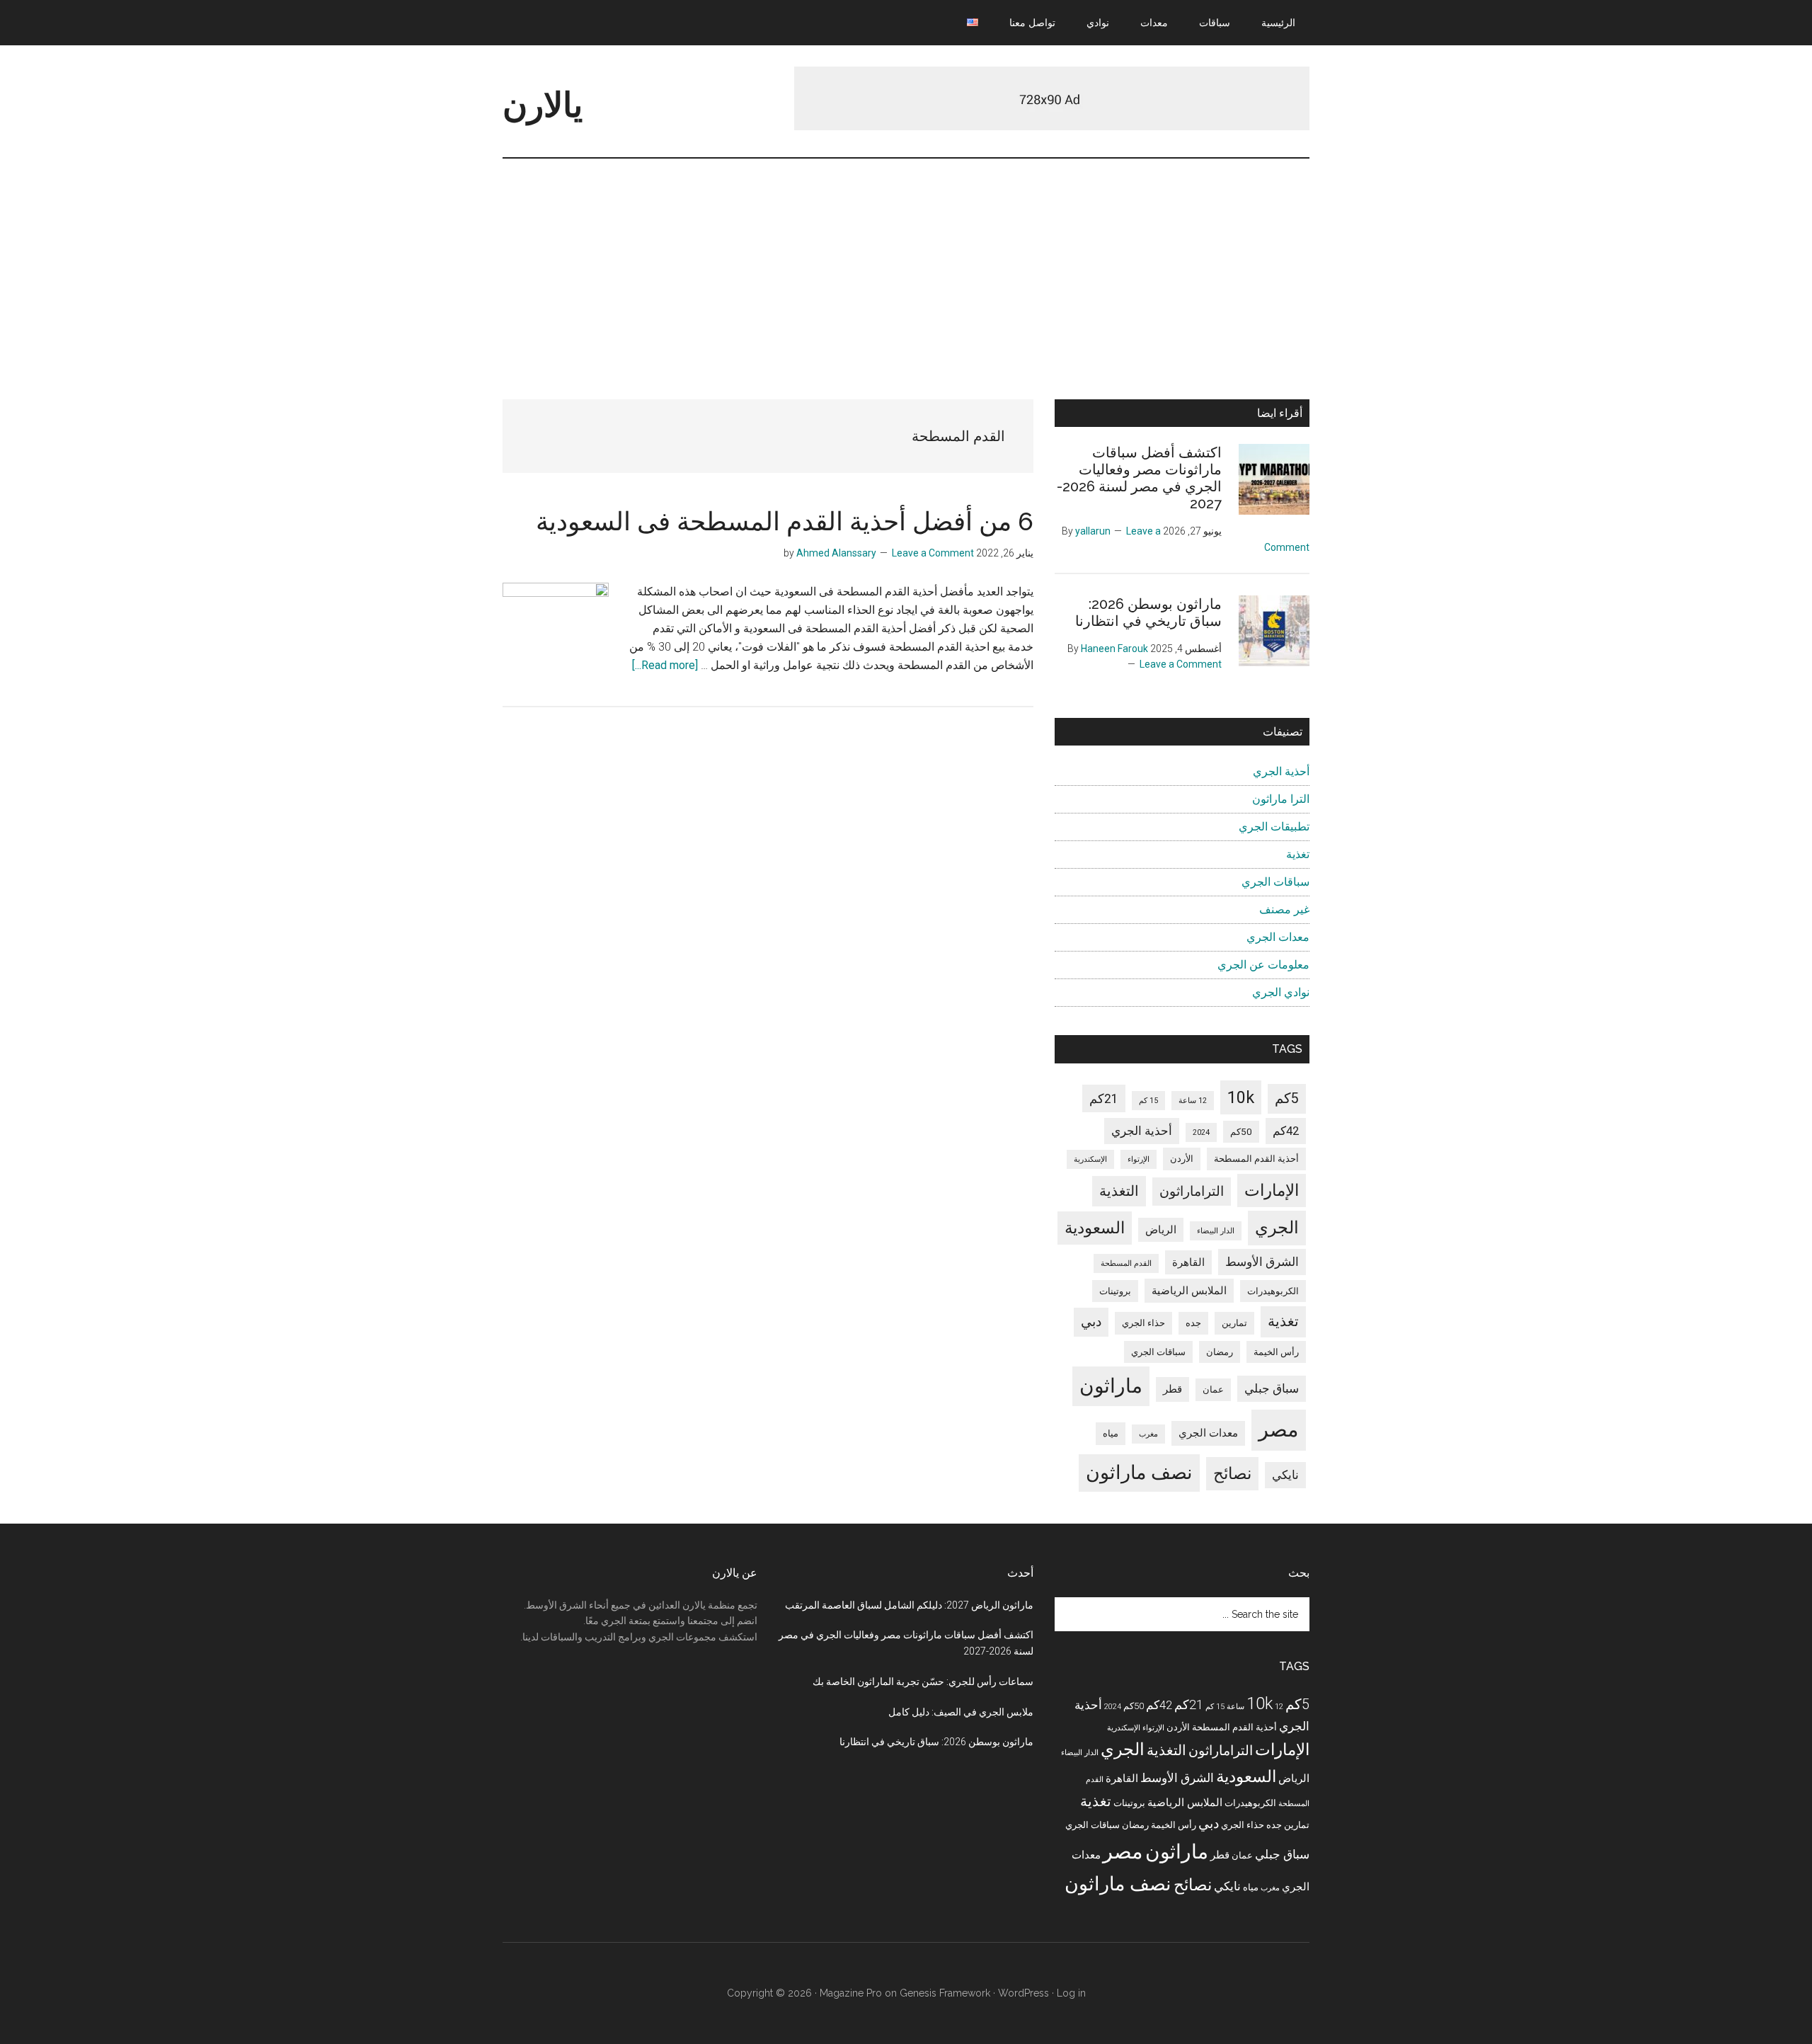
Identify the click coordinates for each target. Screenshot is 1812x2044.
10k (1241, 1097)
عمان (1213, 1389)
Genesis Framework (945, 1993)
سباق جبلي (1272, 1389)
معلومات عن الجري (1263, 965)
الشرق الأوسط (1262, 1262)
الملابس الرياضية (1189, 1291)
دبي (1091, 1321)
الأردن (1182, 1159)
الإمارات (1272, 1191)
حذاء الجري (1143, 1323)
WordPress (1023, 1993)
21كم (1104, 1098)
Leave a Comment (933, 553)
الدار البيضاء (1216, 1231)
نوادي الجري (1281, 992)
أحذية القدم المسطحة (1256, 1159)
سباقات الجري (1275, 882)
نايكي (1285, 1475)
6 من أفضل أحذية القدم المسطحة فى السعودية (785, 521)
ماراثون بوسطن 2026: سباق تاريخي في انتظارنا (1148, 612)
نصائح (1232, 1474)
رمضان (1220, 1352)
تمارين (1234, 1323)
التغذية (1119, 1191)
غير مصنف (1284, 909)
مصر (1279, 1429)
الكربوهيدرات (1273, 1291)
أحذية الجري (1281, 771)
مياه (1111, 1433)
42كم (1286, 1131)
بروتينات (1115, 1291)
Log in (1071, 1993)
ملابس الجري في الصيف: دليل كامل (961, 1712)
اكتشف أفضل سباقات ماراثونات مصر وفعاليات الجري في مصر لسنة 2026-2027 (1139, 478)
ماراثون (1111, 1386)
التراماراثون (1192, 1191)
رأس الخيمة (1276, 1352)
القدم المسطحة (1126, 1263)
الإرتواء (1139, 1159)
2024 (1201, 1132)
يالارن (543, 105)
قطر (1172, 1389)
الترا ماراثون (1281, 799)
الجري (1277, 1228)
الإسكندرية (1090, 1159)
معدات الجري (1278, 937)
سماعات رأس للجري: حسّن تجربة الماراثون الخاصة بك (923, 1682)
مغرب (1148, 1434)
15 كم (1148, 1101)
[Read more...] (665, 665)
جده (1193, 1323)
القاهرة (1188, 1262)
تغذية (1298, 854)
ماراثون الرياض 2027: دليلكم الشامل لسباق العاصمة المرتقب (909, 1605)
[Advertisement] (906, 265)
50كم (1241, 1132)
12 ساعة (1193, 1101)
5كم (1287, 1098)
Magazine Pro (851, 1993)
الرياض (1161, 1230)
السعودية (1095, 1228)
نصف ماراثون (1139, 1473)
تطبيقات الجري (1274, 827)
